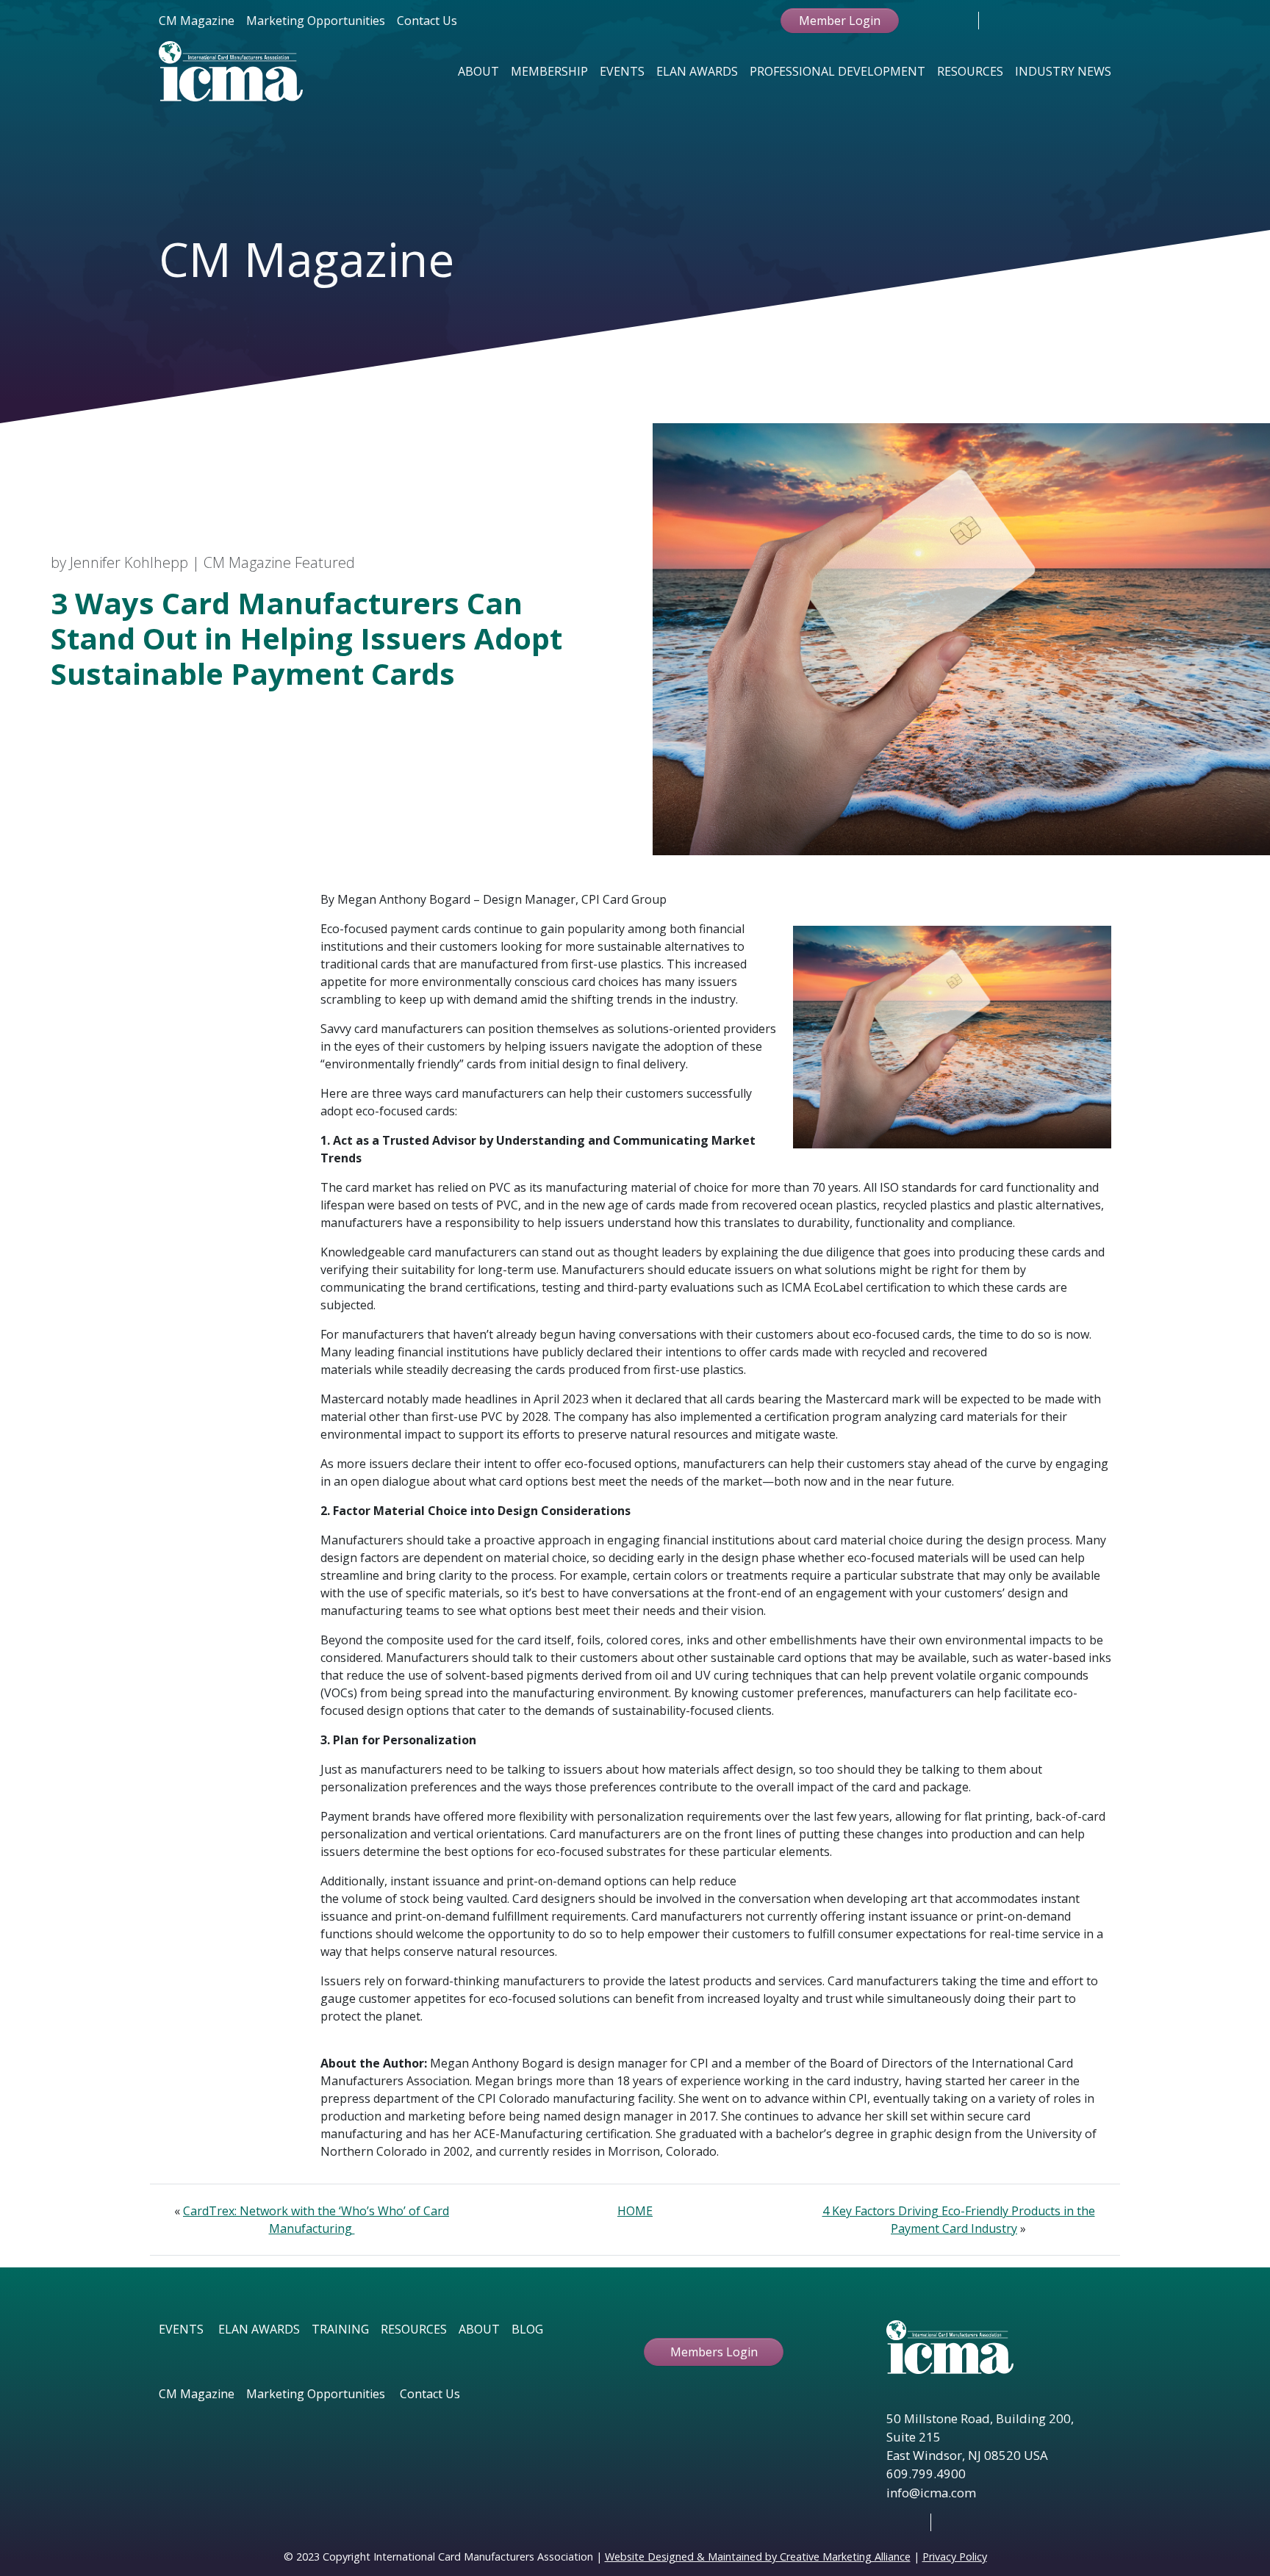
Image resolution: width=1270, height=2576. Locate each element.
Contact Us (427, 21)
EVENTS (181, 2329)
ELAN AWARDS (259, 2329)
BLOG (527, 2329)
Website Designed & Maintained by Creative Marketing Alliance (758, 2557)
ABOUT (479, 2329)
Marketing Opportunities (316, 21)
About (478, 71)
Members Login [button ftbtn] (714, 2352)
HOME (635, 2211)
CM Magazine (197, 21)
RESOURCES (414, 2329)
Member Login (840, 21)
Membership (549, 71)
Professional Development (837, 71)
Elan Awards (697, 71)
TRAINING (340, 2329)
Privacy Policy (955, 2557)
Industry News (1063, 71)
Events (622, 71)
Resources (970, 71)
